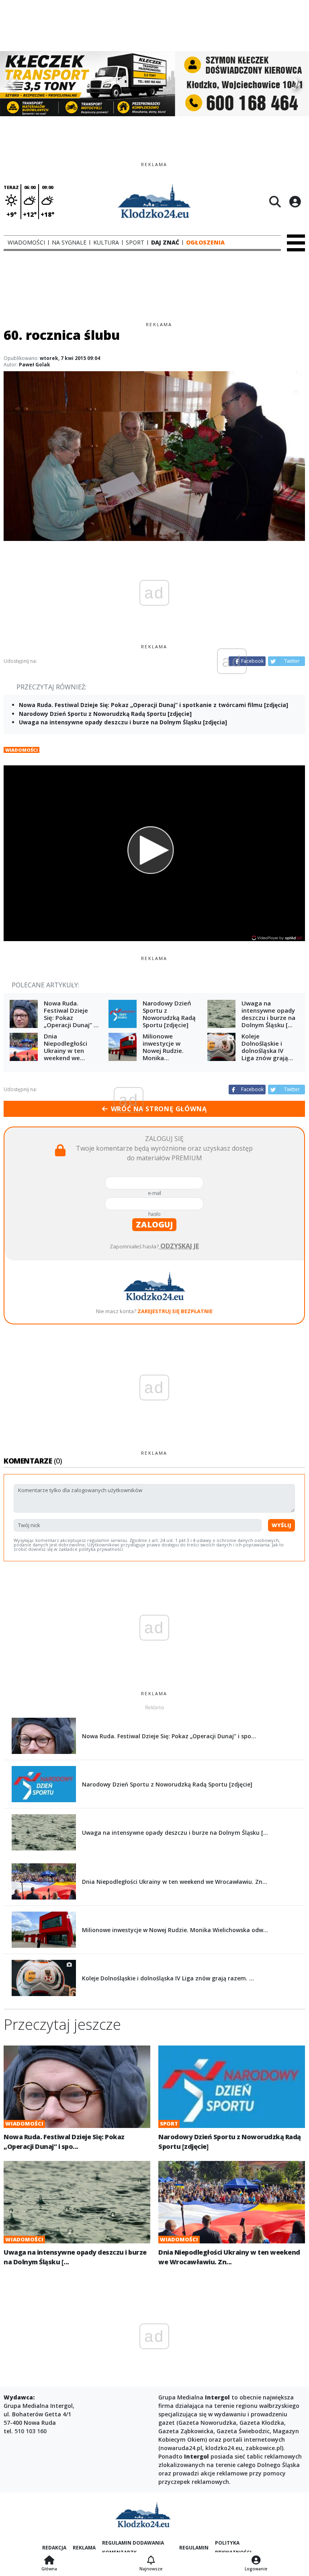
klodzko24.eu (224, 2448)
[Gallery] (154, 84)
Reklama (84, 2548)
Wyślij (281, 1525)
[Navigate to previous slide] (12, 84)
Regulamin (194, 2548)
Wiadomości (21, 750)
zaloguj (154, 1224)
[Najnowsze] (151, 2561)
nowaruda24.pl (181, 2448)
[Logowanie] (256, 2561)
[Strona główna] (49, 2561)
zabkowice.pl (264, 2448)
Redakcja (54, 2548)
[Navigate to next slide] (297, 84)
